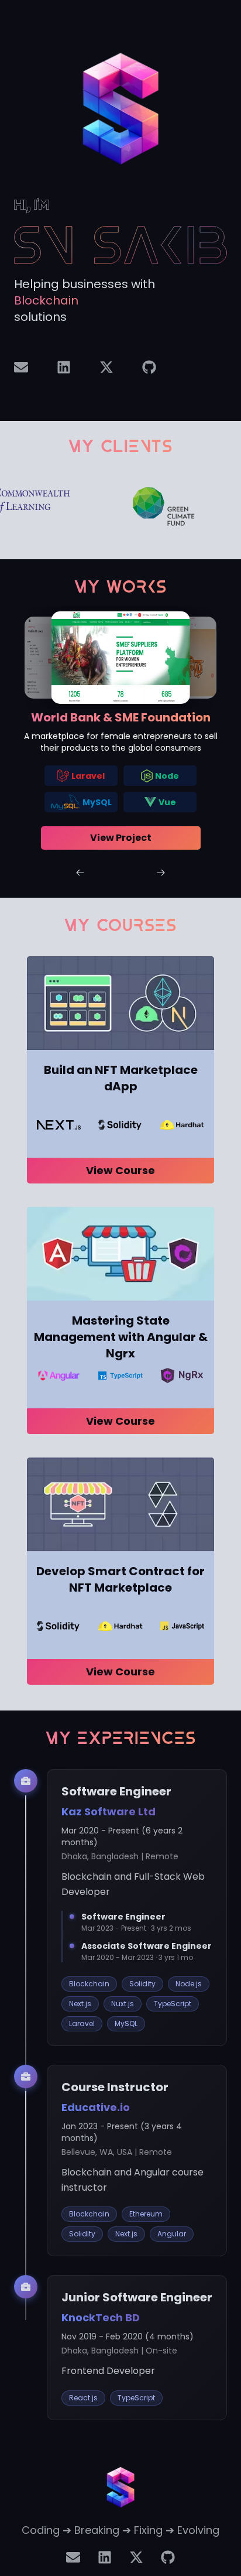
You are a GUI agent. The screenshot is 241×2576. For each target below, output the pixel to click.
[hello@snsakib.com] (21, 367)
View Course (120, 1170)
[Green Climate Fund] (112, 507)
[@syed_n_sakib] (106, 367)
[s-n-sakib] (64, 367)
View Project (121, 838)
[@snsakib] (149, 367)
